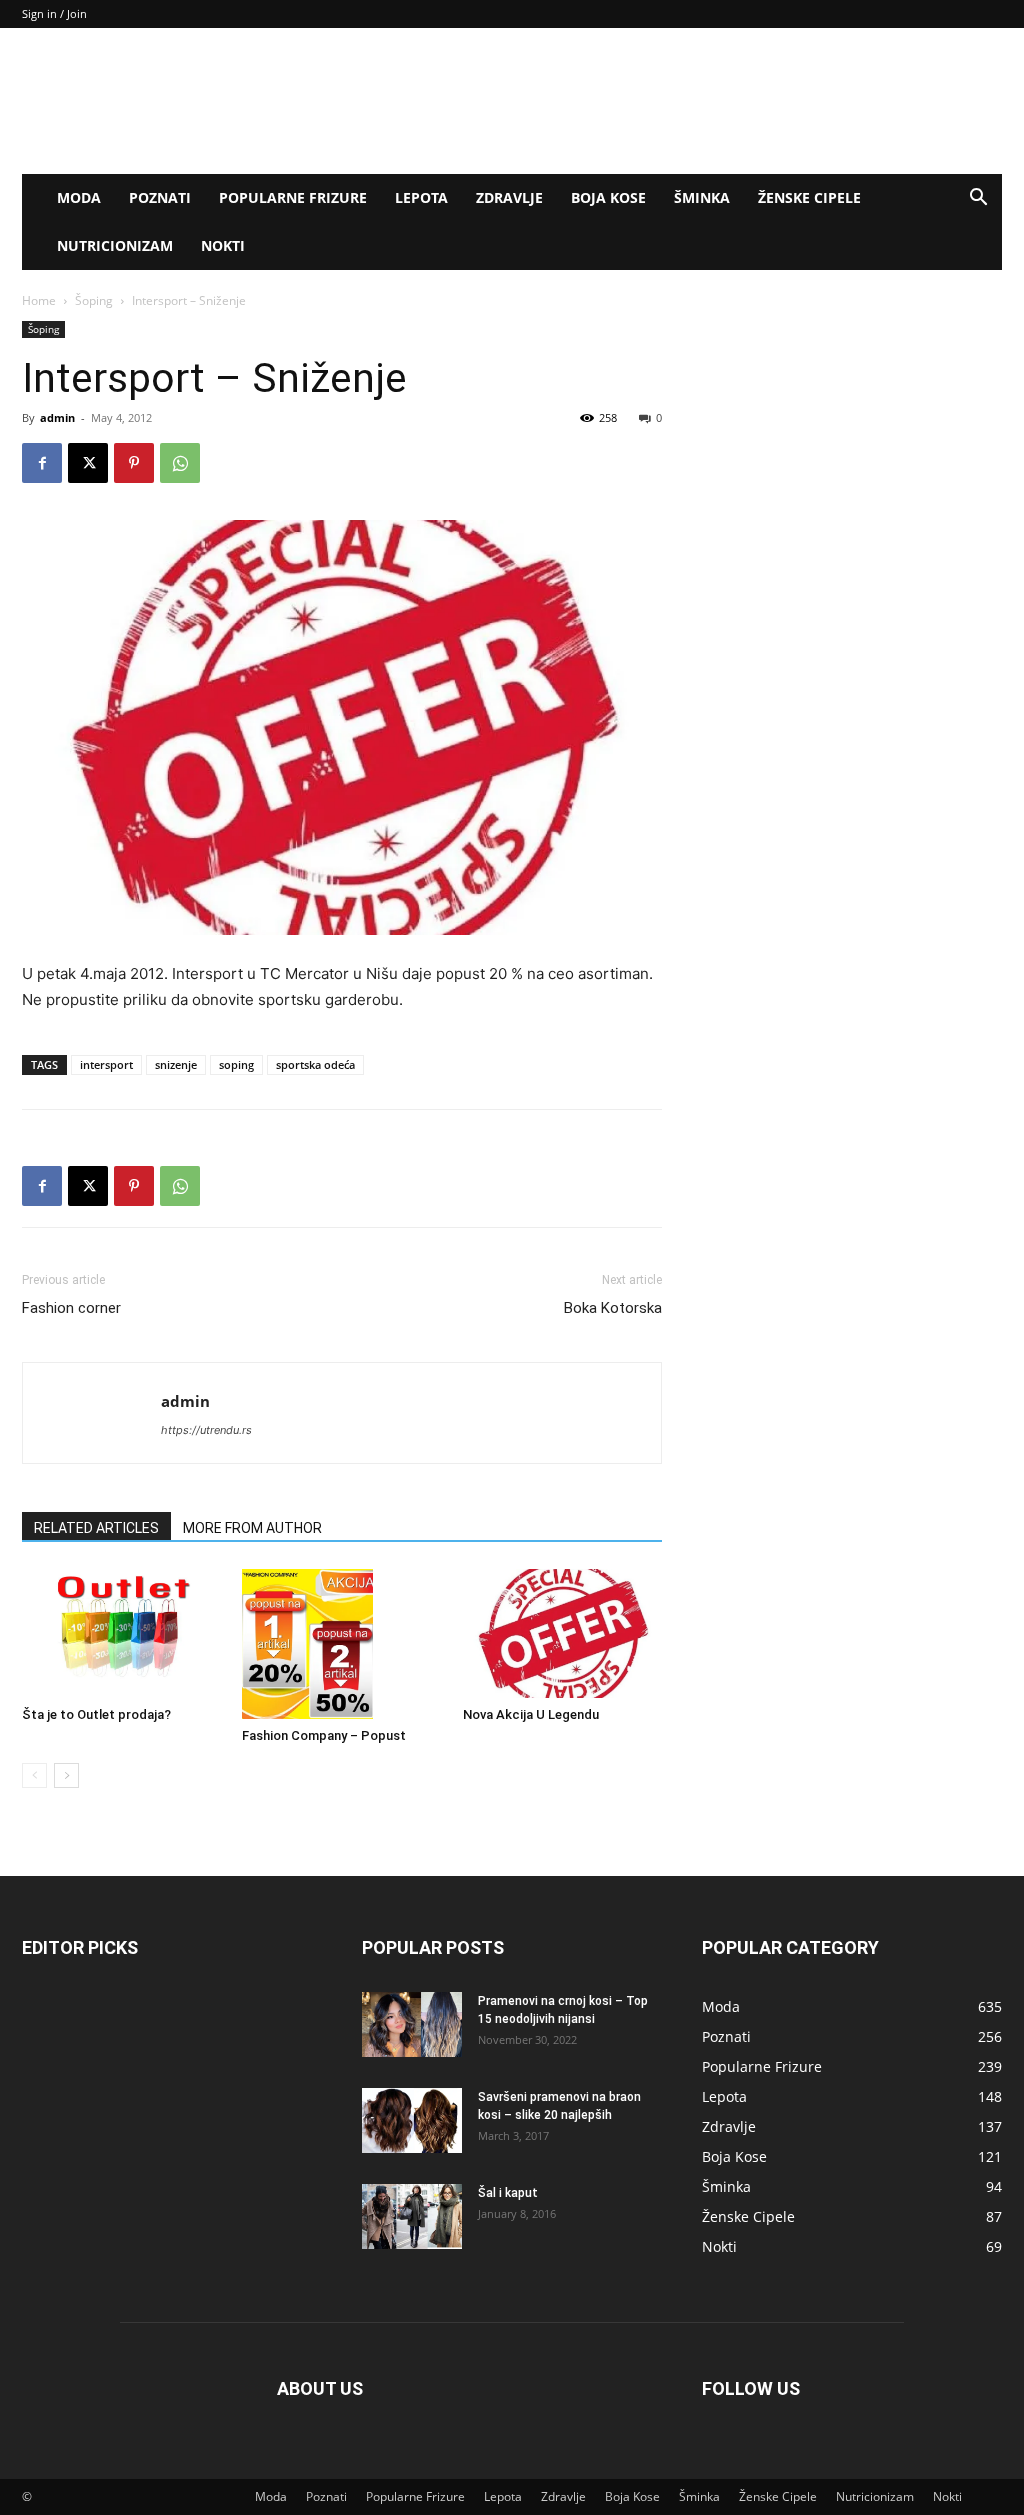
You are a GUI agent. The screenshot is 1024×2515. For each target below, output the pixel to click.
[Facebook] (42, 463)
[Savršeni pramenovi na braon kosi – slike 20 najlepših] (412, 2120)
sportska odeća (315, 1064)
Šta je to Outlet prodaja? (96, 1714)
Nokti (223, 245)
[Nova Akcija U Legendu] (562, 1633)
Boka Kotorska (613, 1308)
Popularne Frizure (293, 197)
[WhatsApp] (180, 463)
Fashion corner (71, 1308)
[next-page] (66, 1775)
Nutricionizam (115, 245)
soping (236, 1064)
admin (57, 417)
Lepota (421, 197)
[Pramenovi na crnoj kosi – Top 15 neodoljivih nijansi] (412, 2024)
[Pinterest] (134, 463)
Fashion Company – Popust (324, 1735)
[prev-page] (34, 1775)
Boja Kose (608, 197)
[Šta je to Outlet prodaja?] (121, 1633)
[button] (978, 199)
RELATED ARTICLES (96, 1528)
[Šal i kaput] (412, 2216)
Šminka (702, 197)
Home (39, 300)
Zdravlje (509, 197)
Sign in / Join (54, 13)
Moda (79, 197)
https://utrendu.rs (206, 1430)
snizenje (176, 1064)
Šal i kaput (508, 2193)
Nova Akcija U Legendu (531, 1714)
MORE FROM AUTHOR (252, 1528)
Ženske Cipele (809, 197)
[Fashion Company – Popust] (341, 1644)
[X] (88, 463)
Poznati (160, 197)
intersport (106, 1064)
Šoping (94, 300)
